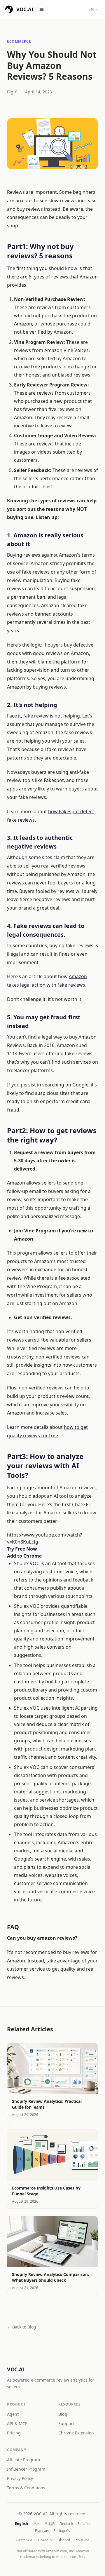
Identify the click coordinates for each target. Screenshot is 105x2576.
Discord (64, 2540)
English (21, 2524)
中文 (36, 2524)
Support (66, 2423)
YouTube (83, 2540)
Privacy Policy (20, 2478)
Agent (13, 2414)
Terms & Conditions (26, 2488)
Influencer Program (26, 2469)
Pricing (14, 2433)
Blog (63, 2414)
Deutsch (66, 2524)
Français (42, 2531)
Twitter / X (24, 2540)
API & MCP (17, 2423)
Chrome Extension (76, 2433)
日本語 (50, 2524)
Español (84, 2524)
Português (62, 2531)
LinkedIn (45, 2540)
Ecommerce (19, 41)
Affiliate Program (23, 2460)
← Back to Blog (22, 2327)
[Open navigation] (42, 9)
